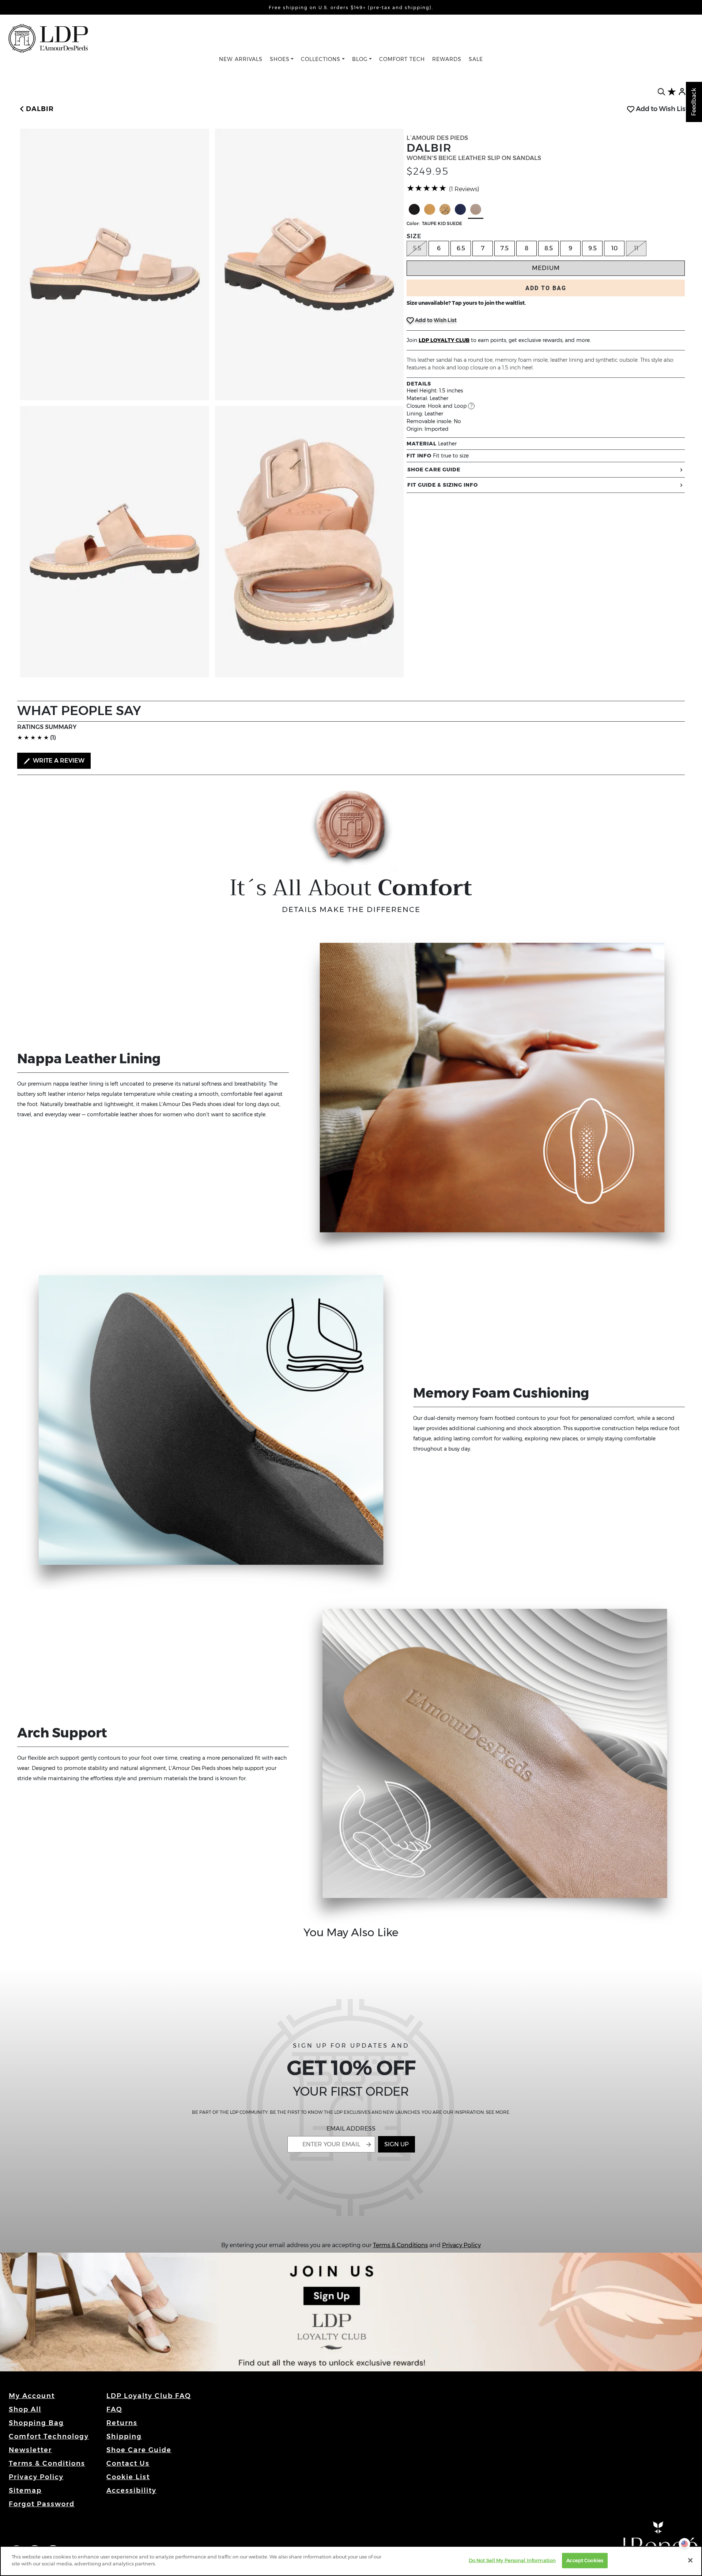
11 (636, 248)
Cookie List (128, 2477)
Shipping (124, 2436)
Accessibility (131, 2490)
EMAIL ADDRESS (351, 2129)
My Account (32, 2396)
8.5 (549, 248)
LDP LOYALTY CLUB (444, 340)
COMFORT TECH (402, 59)
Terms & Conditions (400, 2245)
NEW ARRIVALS (241, 59)
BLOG (360, 59)
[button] (35, 109)
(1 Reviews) (464, 189)
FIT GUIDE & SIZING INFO (443, 485)
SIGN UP (397, 2144)
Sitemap (25, 2490)
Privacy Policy (461, 2245)
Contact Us (128, 2463)
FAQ (114, 2409)
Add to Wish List (661, 109)
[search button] (661, 92)
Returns (122, 2423)
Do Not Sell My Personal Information (512, 2560)
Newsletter (30, 2450)
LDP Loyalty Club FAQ (149, 2396)
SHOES (280, 59)
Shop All (25, 2409)
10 (614, 248)
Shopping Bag (36, 2423)
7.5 (505, 248)
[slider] (427, 188)
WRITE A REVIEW (58, 761)
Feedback (694, 102)
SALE (476, 59)
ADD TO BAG (546, 288)
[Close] (690, 2560)
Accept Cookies (585, 2560)
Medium (546, 268)
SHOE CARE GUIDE (434, 470)
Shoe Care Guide (139, 2450)
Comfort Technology (49, 2436)
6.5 (461, 248)
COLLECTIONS (321, 59)
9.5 (592, 248)
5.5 (417, 248)
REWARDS (447, 59)
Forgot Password (42, 2504)
